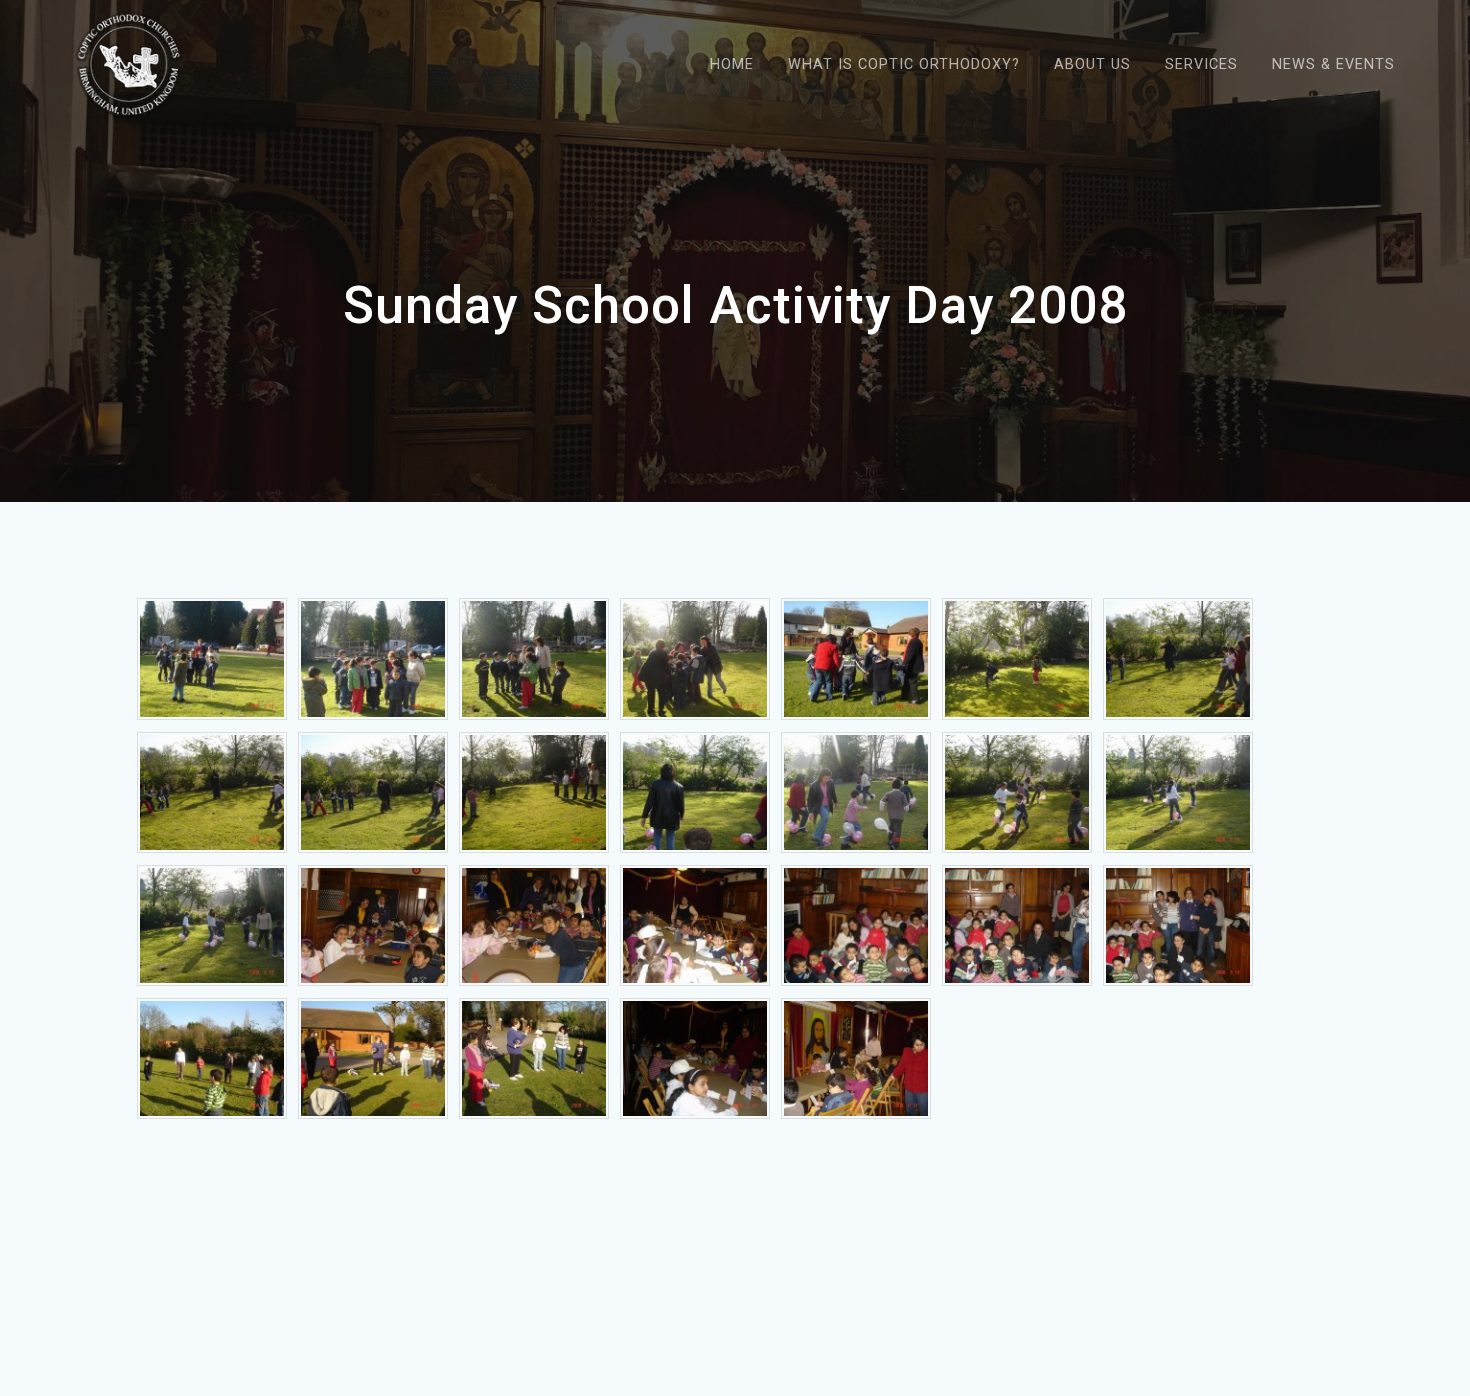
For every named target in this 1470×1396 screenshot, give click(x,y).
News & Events (1333, 64)
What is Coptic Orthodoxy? (904, 64)
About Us (1092, 64)
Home (732, 64)
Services (1201, 64)
